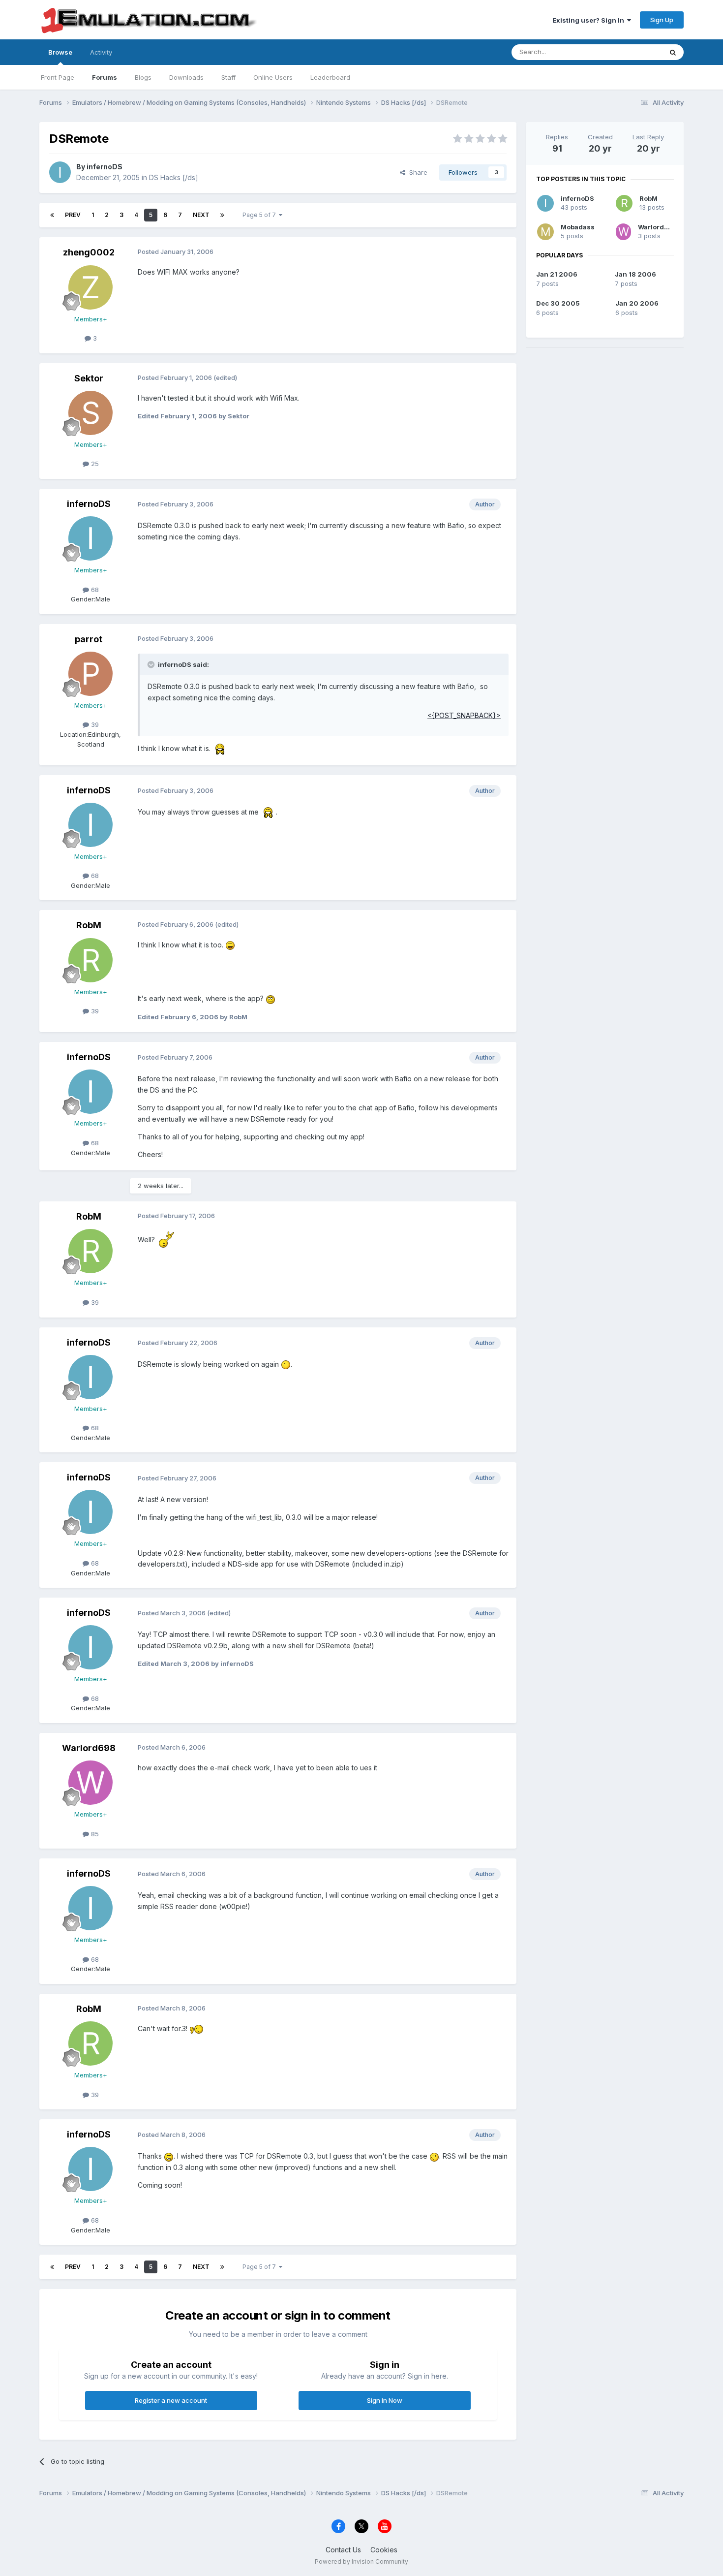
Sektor (89, 378)
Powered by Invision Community (361, 2561)
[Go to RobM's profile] (90, 960)
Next (201, 215)
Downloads (186, 77)
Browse (60, 52)
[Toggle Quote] (152, 664)
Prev (73, 215)
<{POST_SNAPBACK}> (464, 715)
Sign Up (662, 20)
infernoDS (105, 167)
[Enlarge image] (220, 748)
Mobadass (578, 227)
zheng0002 (89, 252)
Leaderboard (330, 77)
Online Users (273, 77)
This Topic (633, 52)
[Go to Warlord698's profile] (90, 1783)
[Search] (673, 52)
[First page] (52, 215)
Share (416, 172)
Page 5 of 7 (261, 215)
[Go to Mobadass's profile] (545, 232)
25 (94, 464)
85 (94, 1834)
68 (94, 590)
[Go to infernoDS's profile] (60, 172)
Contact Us (343, 2550)
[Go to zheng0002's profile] (90, 287)
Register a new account (171, 2400)
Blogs (143, 77)
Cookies (384, 2550)
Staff (228, 77)
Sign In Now (385, 2400)
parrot (89, 639)
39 (94, 724)
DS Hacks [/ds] (174, 177)
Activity (101, 52)
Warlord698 (89, 1748)
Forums (105, 77)
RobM (89, 925)
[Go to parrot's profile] (90, 674)
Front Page (58, 77)
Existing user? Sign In (590, 20)
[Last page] (222, 215)
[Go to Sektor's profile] (90, 413)
